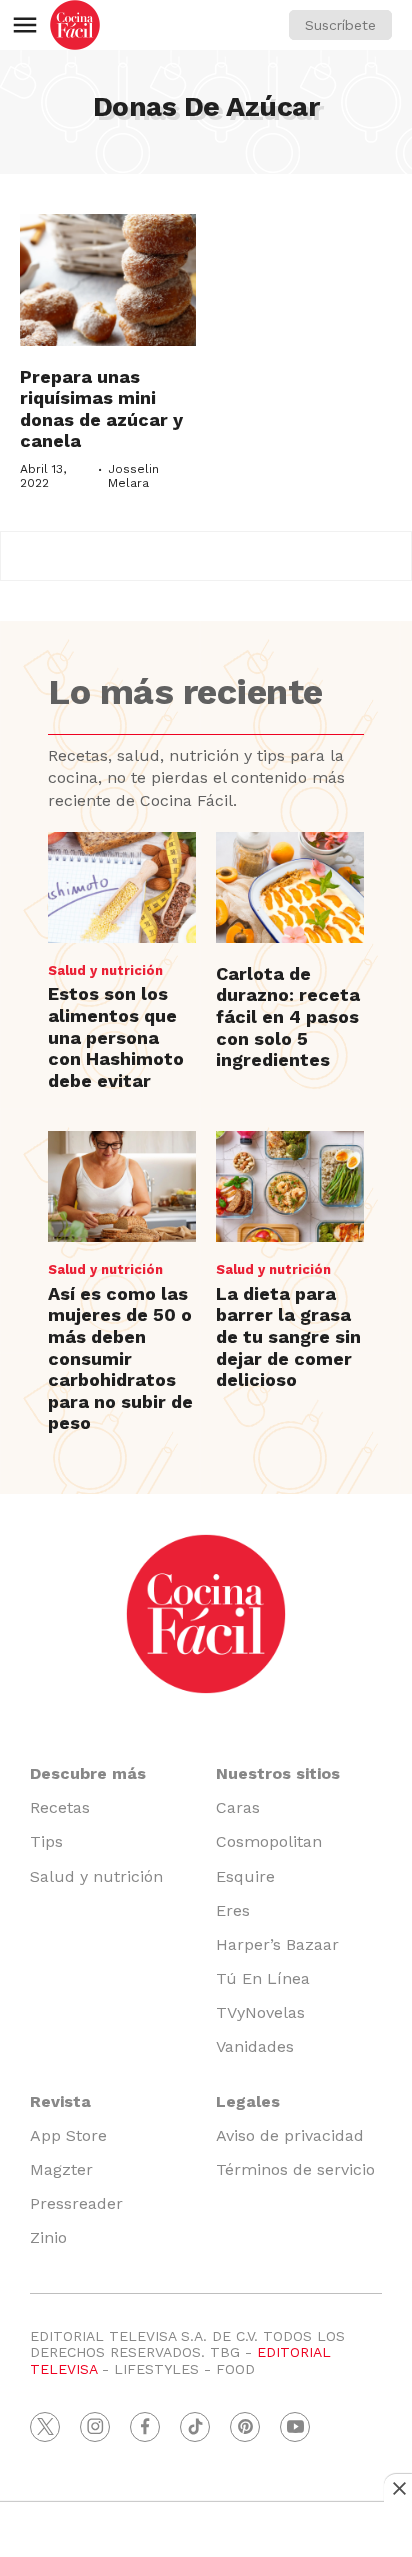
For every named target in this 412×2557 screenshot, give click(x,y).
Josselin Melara (133, 476)
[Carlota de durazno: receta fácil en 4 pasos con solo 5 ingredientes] (290, 887)
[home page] (75, 25)
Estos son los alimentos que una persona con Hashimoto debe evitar (116, 1036)
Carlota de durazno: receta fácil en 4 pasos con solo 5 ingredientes (288, 1016)
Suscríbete (340, 25)
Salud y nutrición (105, 970)
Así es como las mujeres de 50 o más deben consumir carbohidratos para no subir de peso (120, 1358)
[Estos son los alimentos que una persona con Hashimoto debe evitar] (122, 887)
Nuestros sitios (278, 1773)
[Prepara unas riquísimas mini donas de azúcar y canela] (108, 280)
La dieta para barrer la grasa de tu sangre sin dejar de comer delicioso (288, 1336)
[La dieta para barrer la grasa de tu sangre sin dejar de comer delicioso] (290, 1186)
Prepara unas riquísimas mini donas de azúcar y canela (101, 409)
